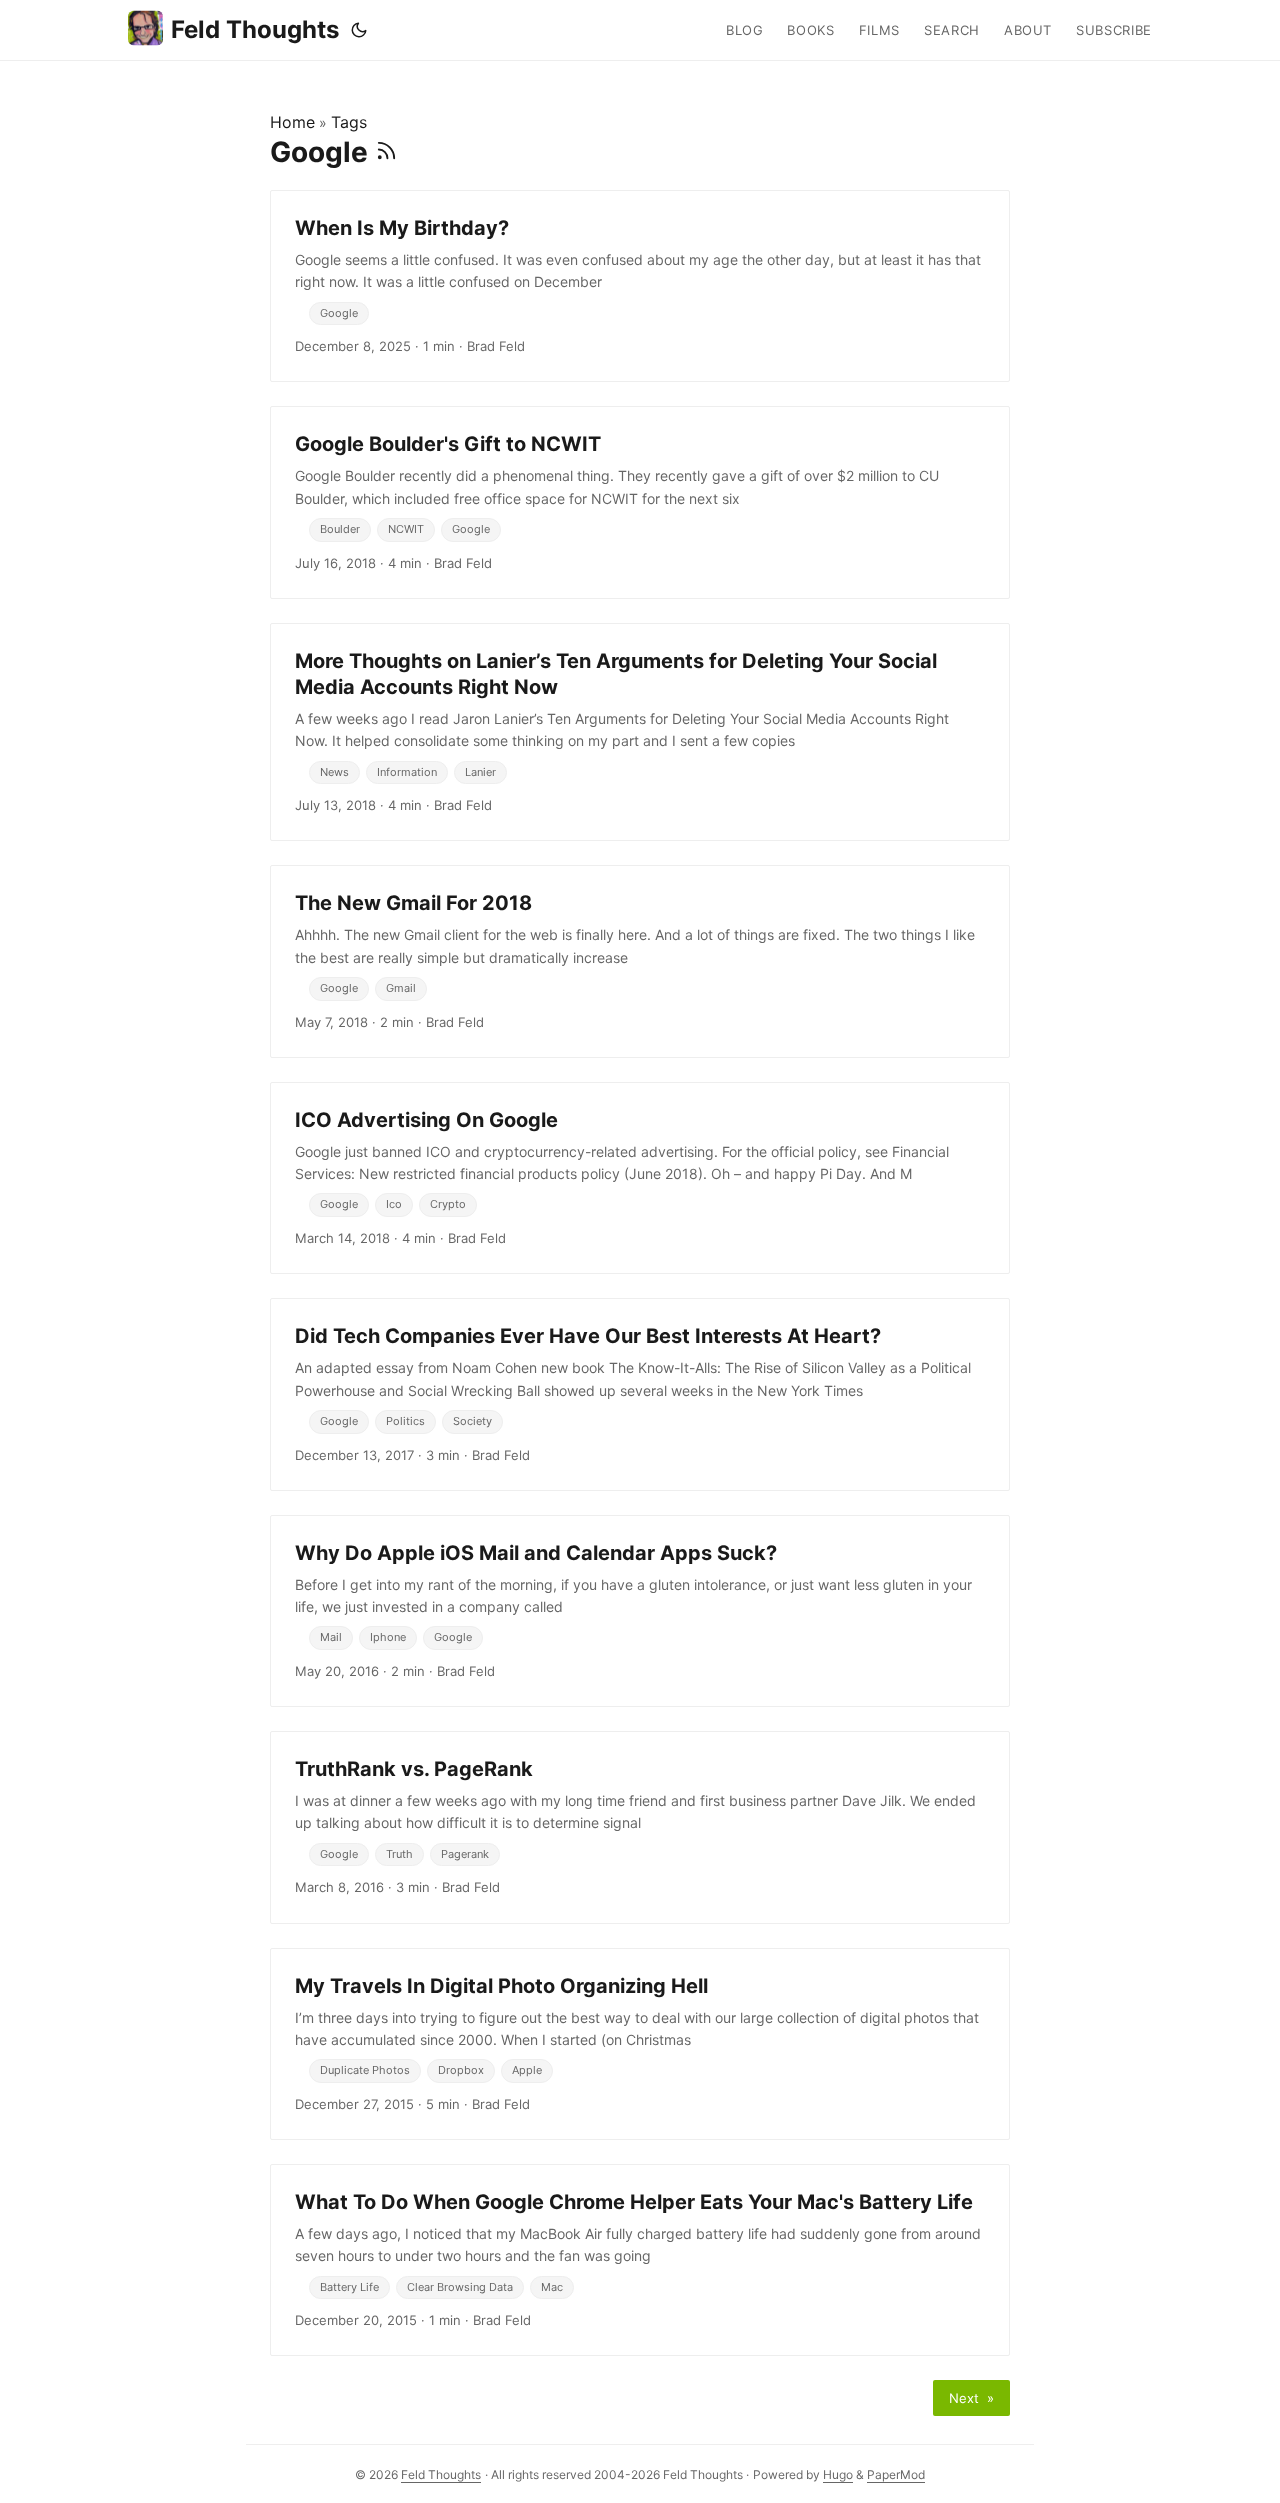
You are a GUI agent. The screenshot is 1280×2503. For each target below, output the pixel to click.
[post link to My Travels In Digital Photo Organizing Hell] (640, 2044)
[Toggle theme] (359, 30)
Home (292, 122)
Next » (971, 2398)
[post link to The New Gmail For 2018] (640, 961)
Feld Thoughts (255, 29)
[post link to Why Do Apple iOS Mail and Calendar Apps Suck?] (640, 1611)
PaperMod (896, 2474)
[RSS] (386, 152)
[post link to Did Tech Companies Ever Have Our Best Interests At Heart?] (640, 1394)
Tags (349, 122)
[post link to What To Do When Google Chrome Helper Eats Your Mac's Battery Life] (640, 2260)
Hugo (838, 2474)
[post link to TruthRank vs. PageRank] (640, 1827)
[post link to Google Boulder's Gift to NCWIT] (640, 502)
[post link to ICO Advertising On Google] (640, 1178)
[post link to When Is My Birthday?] (640, 286)
